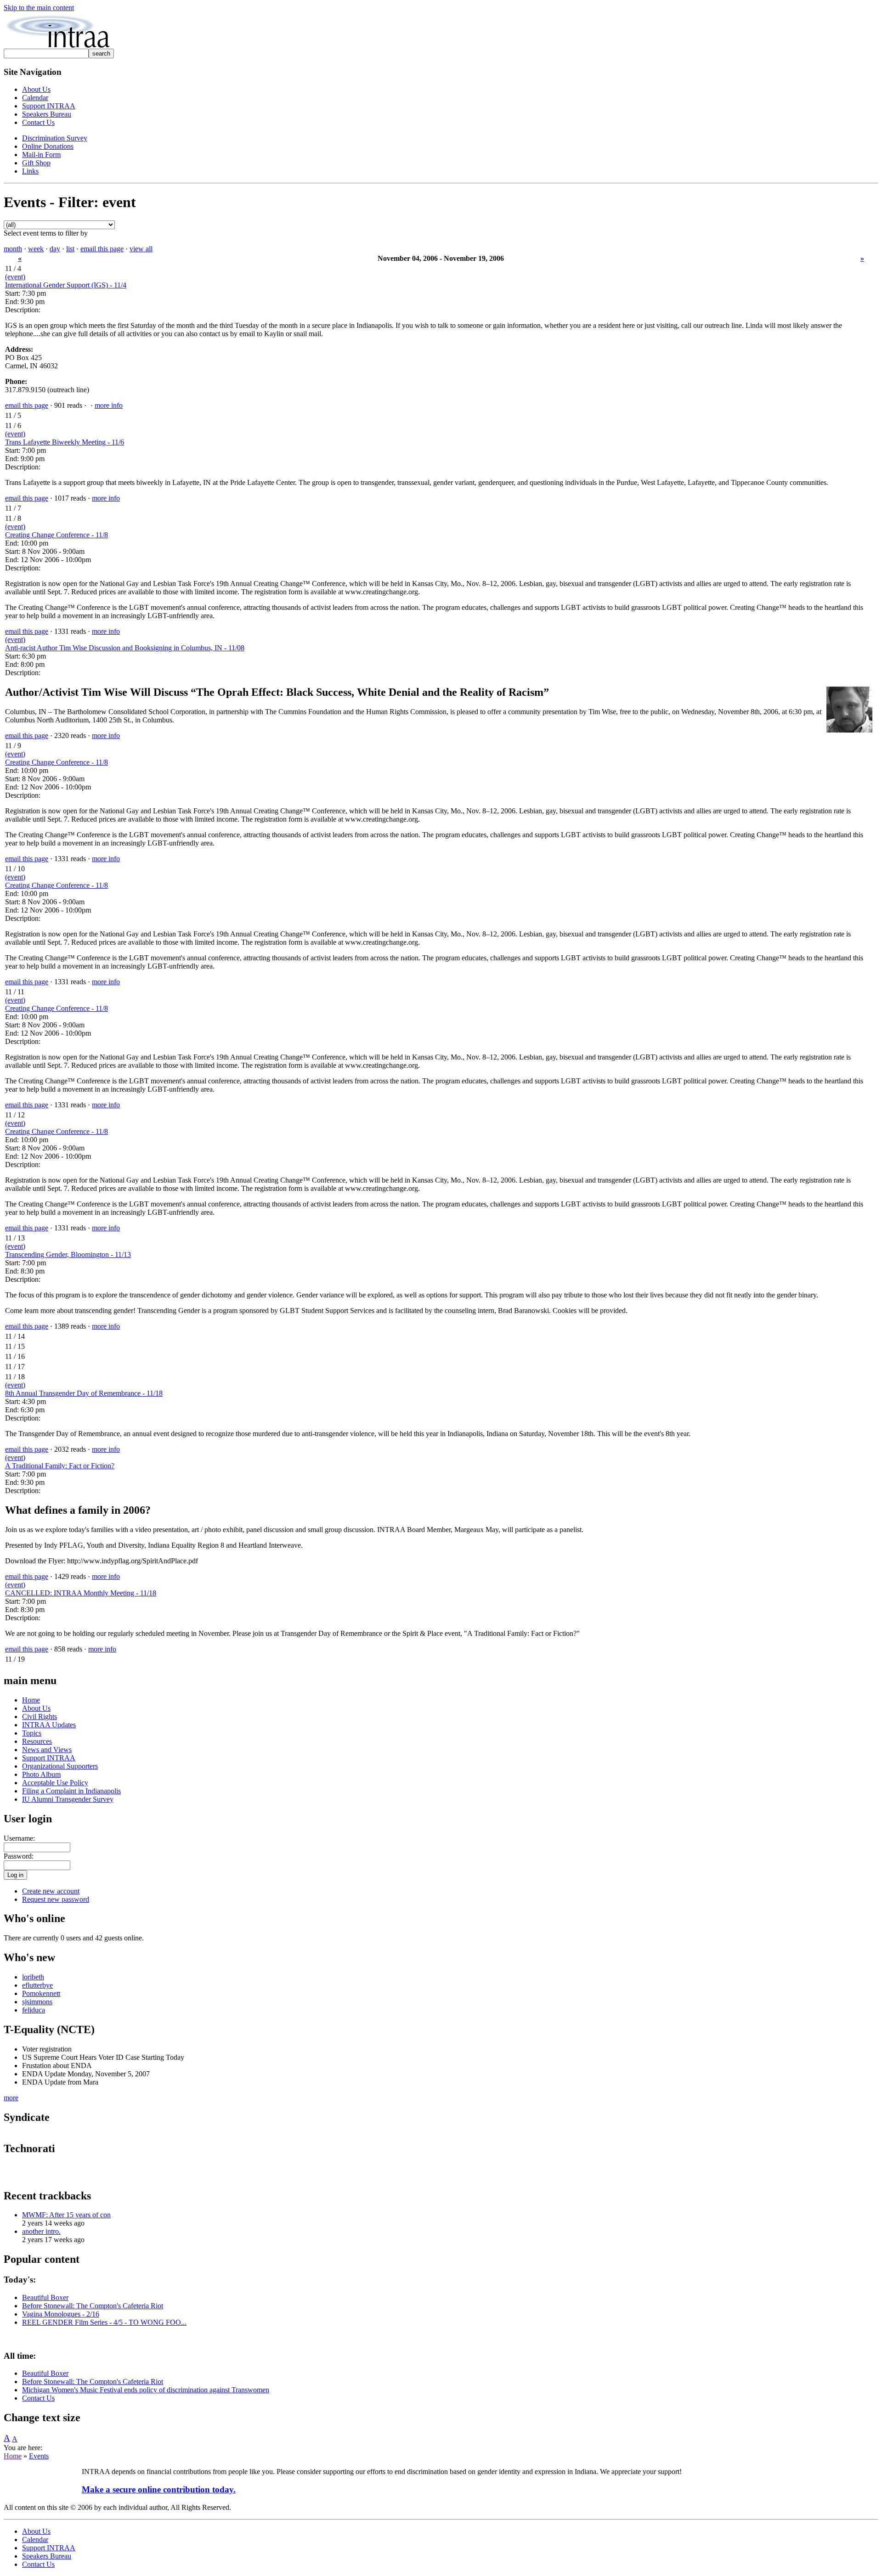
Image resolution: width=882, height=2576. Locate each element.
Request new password (56, 1899)
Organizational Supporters (60, 1766)
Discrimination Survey (55, 138)
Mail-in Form (41, 155)
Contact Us (38, 122)
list (70, 249)
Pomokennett (41, 1993)
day (55, 249)
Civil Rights (40, 1716)
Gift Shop (36, 163)
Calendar (35, 98)
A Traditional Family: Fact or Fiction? (60, 1466)
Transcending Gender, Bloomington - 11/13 (68, 1254)
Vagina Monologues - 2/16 (61, 2314)
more (11, 2098)
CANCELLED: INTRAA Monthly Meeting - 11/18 (81, 1593)
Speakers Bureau (47, 114)
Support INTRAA (49, 106)
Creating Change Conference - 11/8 (57, 535)
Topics (32, 1733)
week (36, 249)
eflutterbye (37, 1985)
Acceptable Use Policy (55, 1783)
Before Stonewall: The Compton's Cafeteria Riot (93, 2306)
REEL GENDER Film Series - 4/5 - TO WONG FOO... (104, 2322)
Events (39, 2456)
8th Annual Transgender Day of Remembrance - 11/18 (84, 1393)
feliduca (34, 2010)
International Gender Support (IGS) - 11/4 (66, 285)
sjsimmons (37, 2002)
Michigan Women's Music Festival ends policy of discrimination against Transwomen (146, 2390)
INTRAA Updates (49, 1725)
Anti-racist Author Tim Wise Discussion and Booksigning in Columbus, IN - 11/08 (125, 648)
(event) (15, 277)
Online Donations (48, 146)
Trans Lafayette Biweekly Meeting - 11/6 (65, 442)
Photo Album (41, 1774)
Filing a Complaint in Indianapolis (71, 1791)
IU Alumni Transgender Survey (68, 1799)
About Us (36, 89)
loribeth (33, 1977)
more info (109, 405)
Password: (19, 1856)
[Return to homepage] (58, 46)
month (13, 249)
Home (31, 1700)
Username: (19, 1838)
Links (30, 171)
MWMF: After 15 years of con (66, 2215)
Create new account (51, 1891)
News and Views (47, 1750)
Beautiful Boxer (45, 2297)
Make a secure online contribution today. (159, 2489)
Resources (37, 1741)
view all (141, 249)
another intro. (41, 2231)
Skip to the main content (39, 8)
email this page (102, 249)
